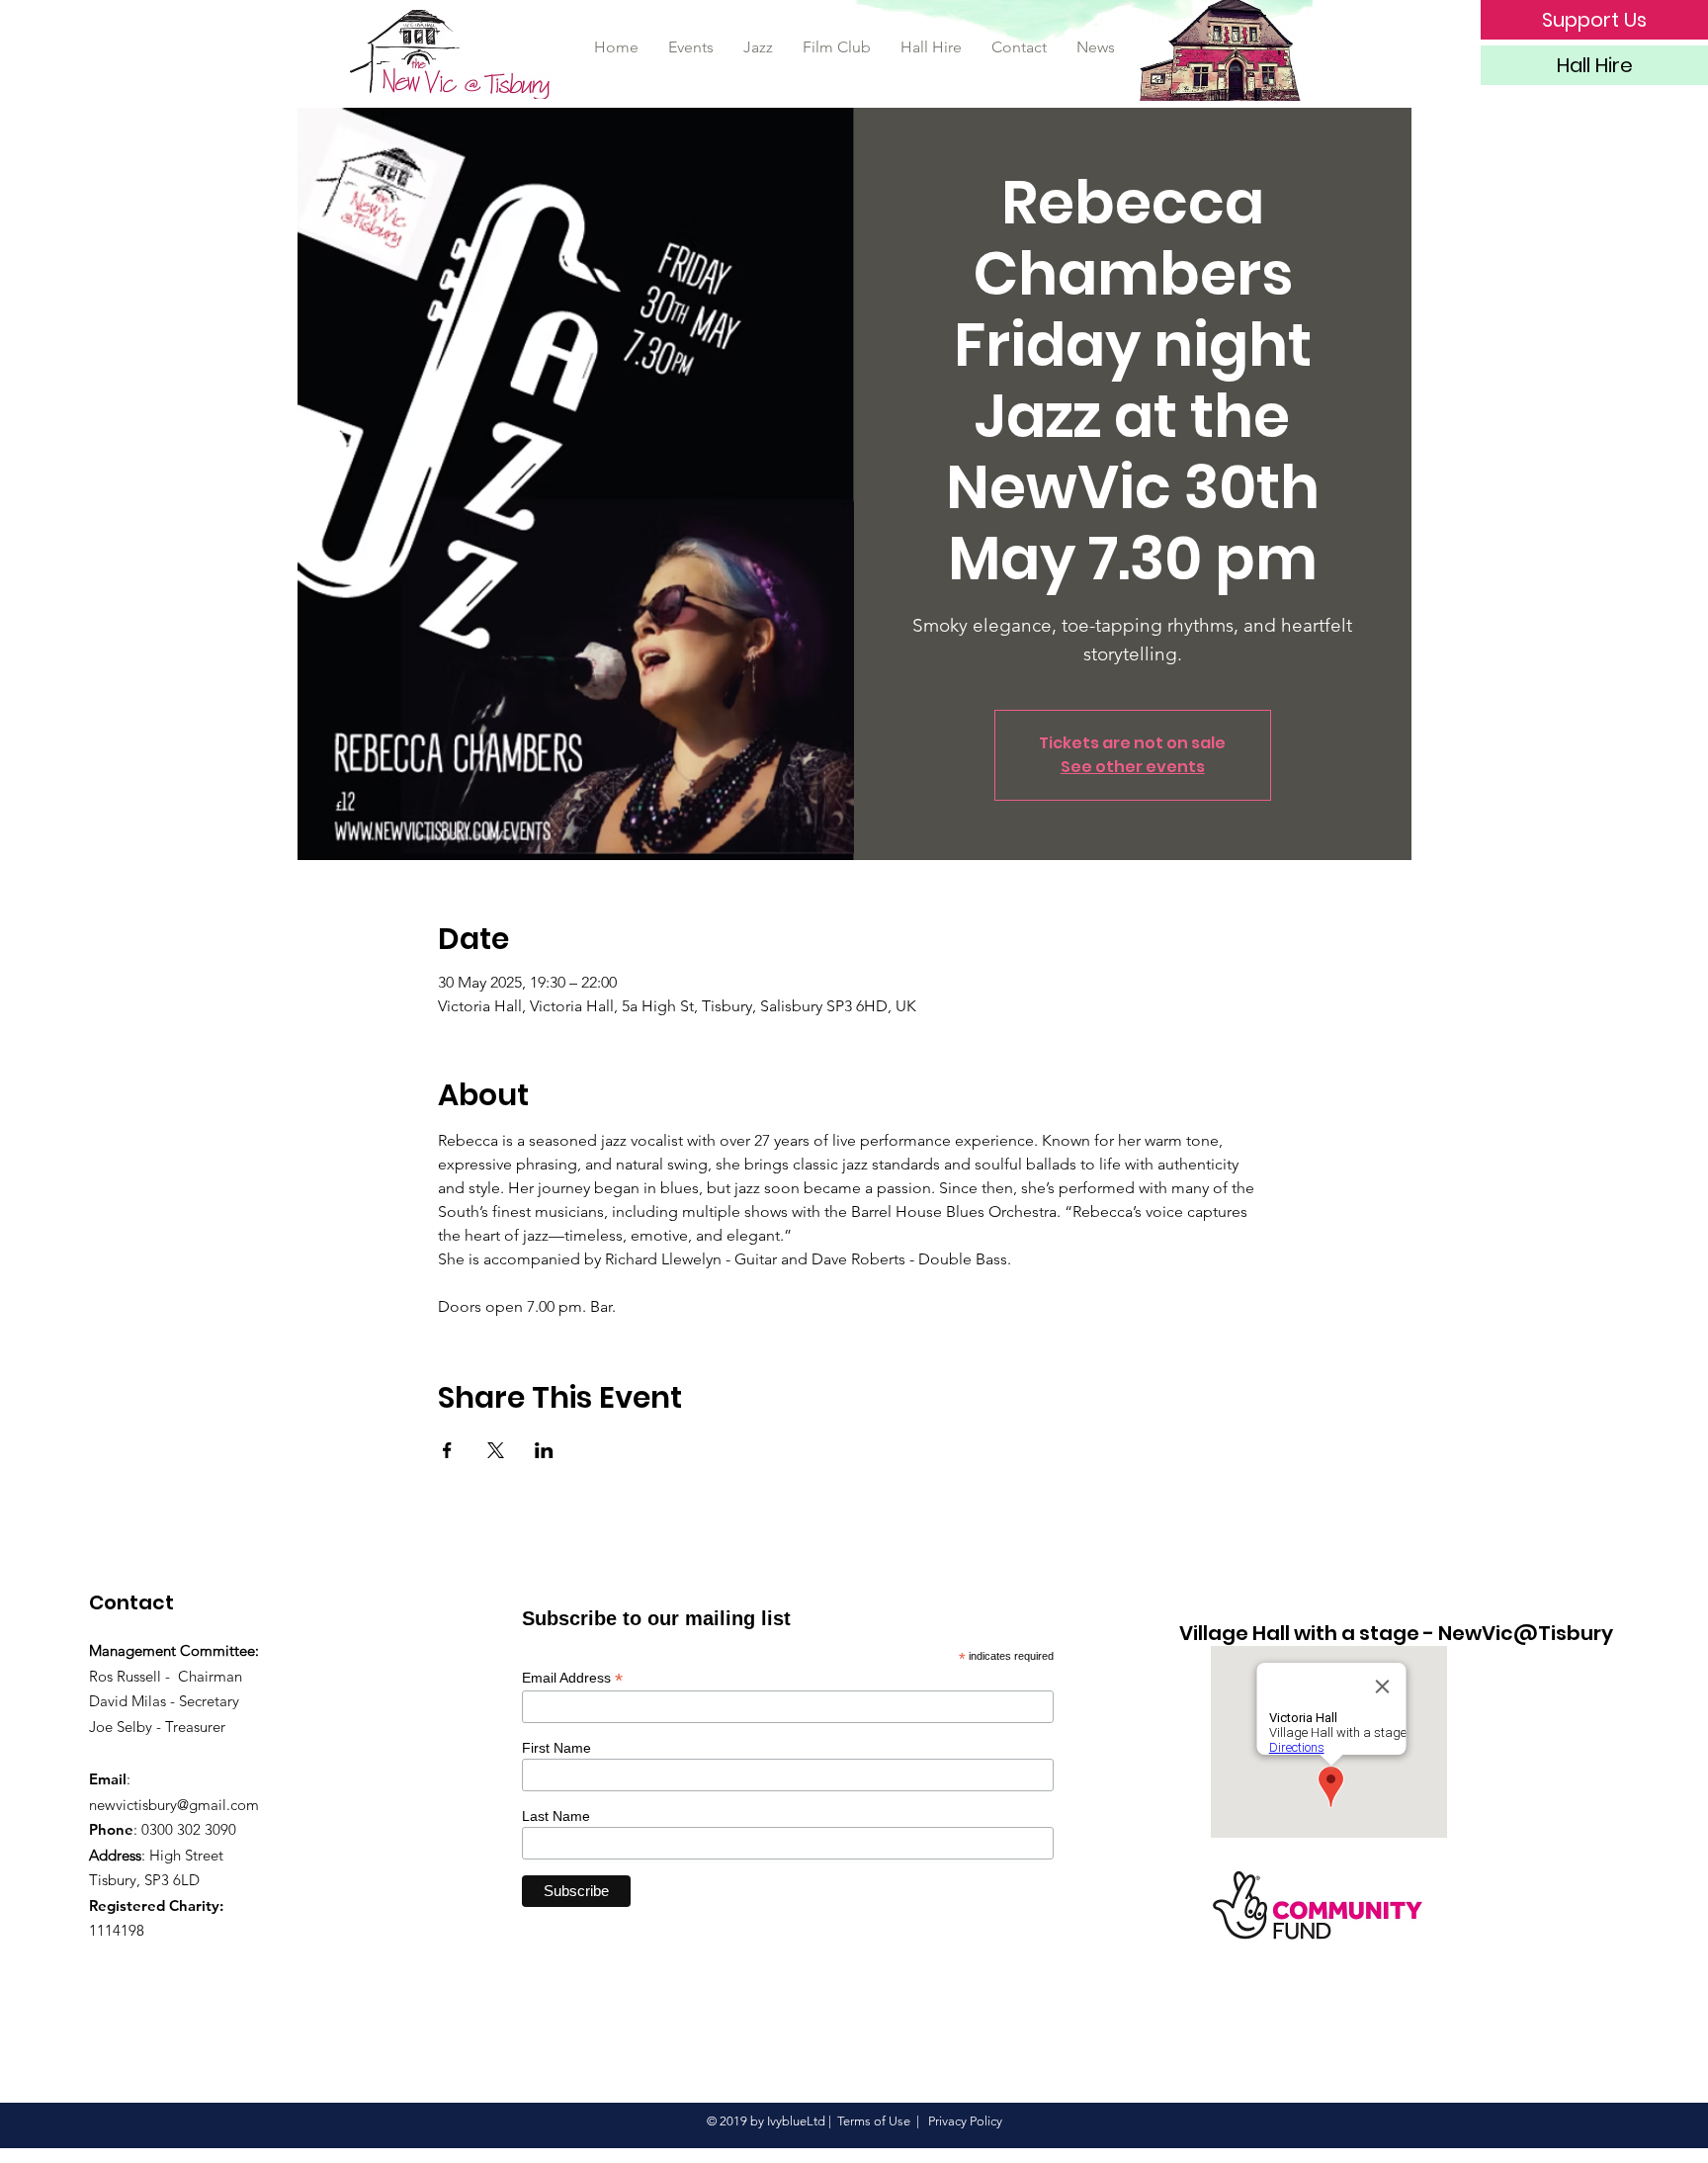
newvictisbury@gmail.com (174, 1805)
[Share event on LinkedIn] (544, 1450)
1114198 (117, 1930)
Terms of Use (874, 2121)
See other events (1133, 767)
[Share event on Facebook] (447, 1450)
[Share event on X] (496, 1450)
